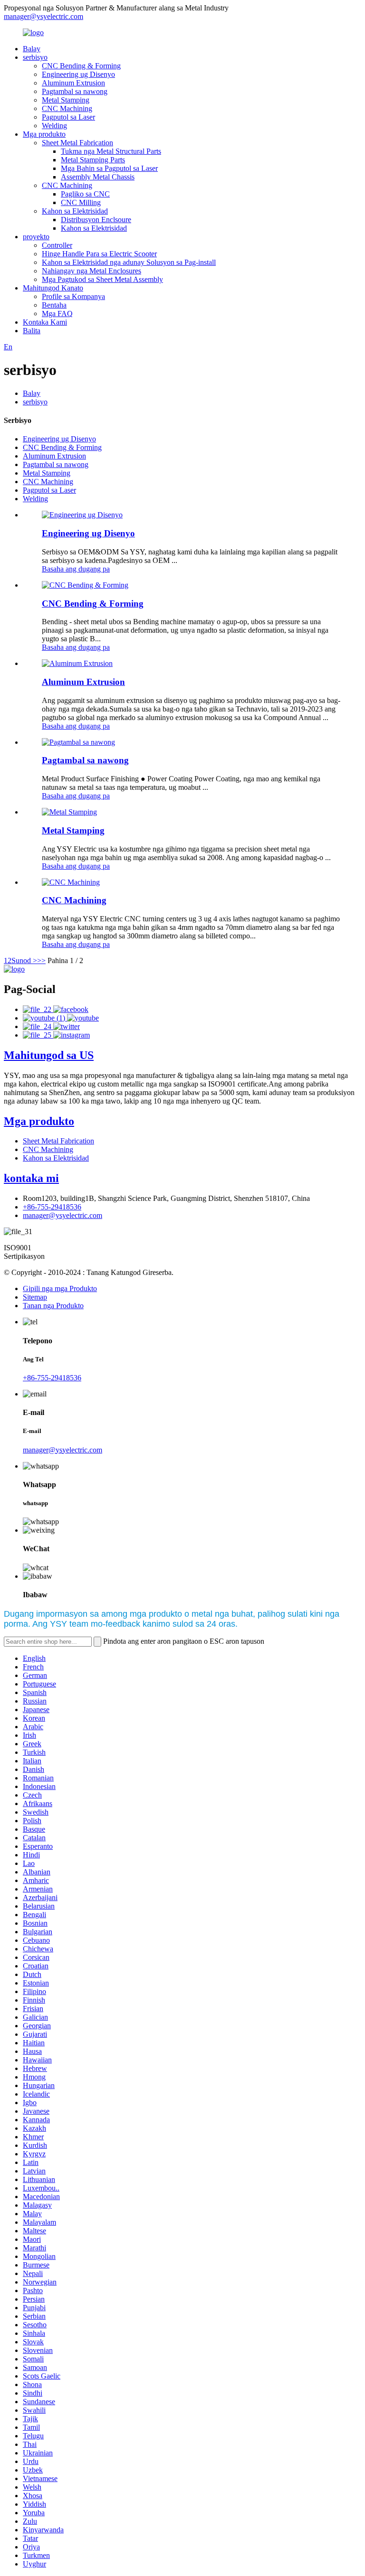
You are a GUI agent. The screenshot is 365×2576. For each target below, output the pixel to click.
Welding (54, 126)
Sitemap (35, 1297)
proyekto (36, 237)
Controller (57, 245)
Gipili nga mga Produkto (60, 1288)
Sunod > (24, 960)
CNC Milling (81, 202)
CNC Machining (67, 108)
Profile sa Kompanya (73, 296)
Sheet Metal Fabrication (77, 143)
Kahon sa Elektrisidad (75, 211)
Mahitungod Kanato (53, 288)
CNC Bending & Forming (81, 66)
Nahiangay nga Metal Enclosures (91, 271)
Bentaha (54, 305)
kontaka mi (31, 1178)
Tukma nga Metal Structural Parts (111, 151)
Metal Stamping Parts (93, 160)
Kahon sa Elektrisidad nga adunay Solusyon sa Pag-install (129, 262)
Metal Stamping (66, 100)
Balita (32, 331)
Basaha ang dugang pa (76, 569)
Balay (32, 49)
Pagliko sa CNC (85, 194)
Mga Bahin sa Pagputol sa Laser (109, 168)
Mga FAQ (57, 314)
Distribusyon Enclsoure (96, 220)
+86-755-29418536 (52, 1207)
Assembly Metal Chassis (98, 177)
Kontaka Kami (45, 322)
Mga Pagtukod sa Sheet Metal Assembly (102, 279)
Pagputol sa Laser (68, 117)
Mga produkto (44, 134)
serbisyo (35, 57)
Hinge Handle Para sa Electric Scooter (99, 254)
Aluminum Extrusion (73, 83)
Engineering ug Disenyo (78, 74)
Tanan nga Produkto (53, 1306)
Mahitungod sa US (49, 1055)
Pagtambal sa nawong (75, 91)
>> (41, 960)
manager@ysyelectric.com (43, 16)
